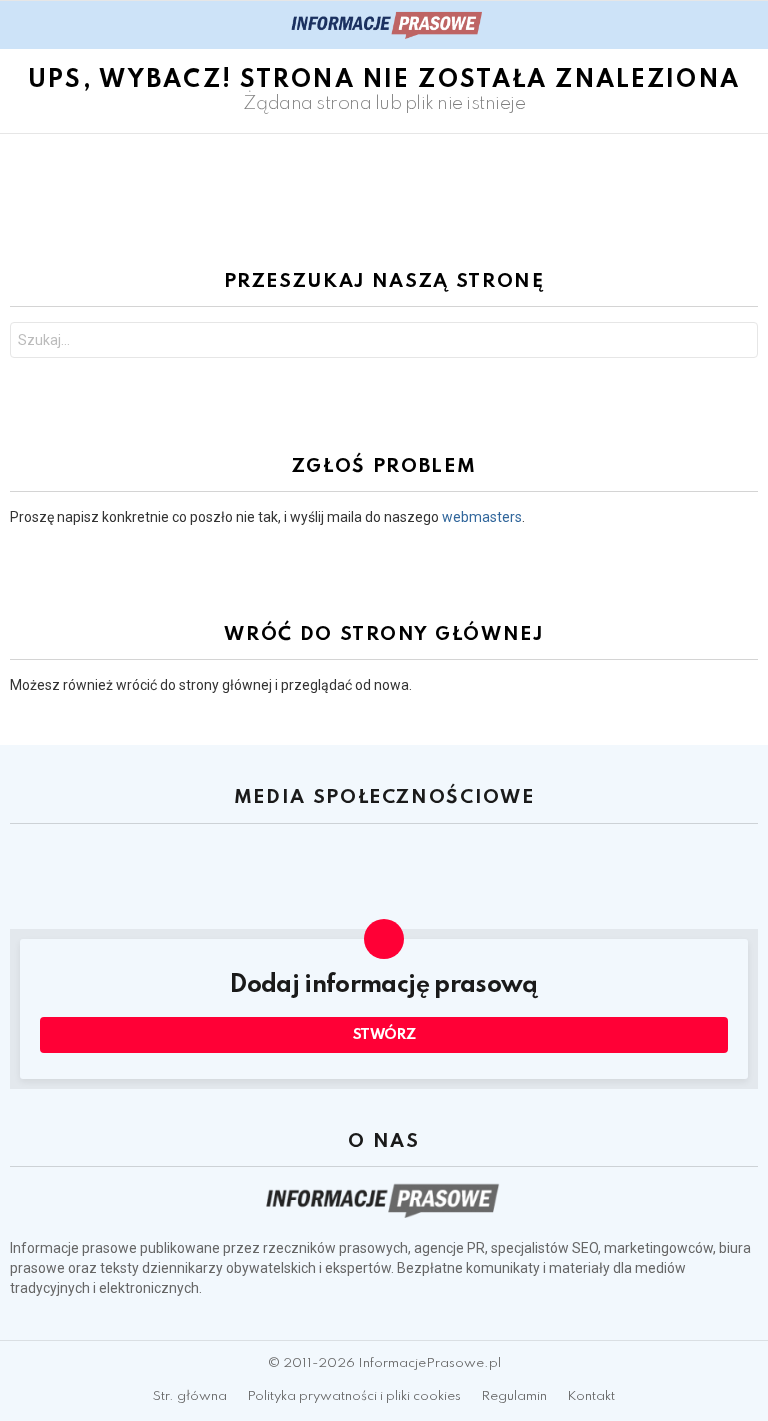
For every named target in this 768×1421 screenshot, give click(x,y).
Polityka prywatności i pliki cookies (354, 1396)
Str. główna (190, 1396)
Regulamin (514, 1396)
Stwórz (384, 1035)
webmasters (482, 517)
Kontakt (591, 1396)
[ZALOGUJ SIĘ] (746, 25)
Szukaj (738, 342)
